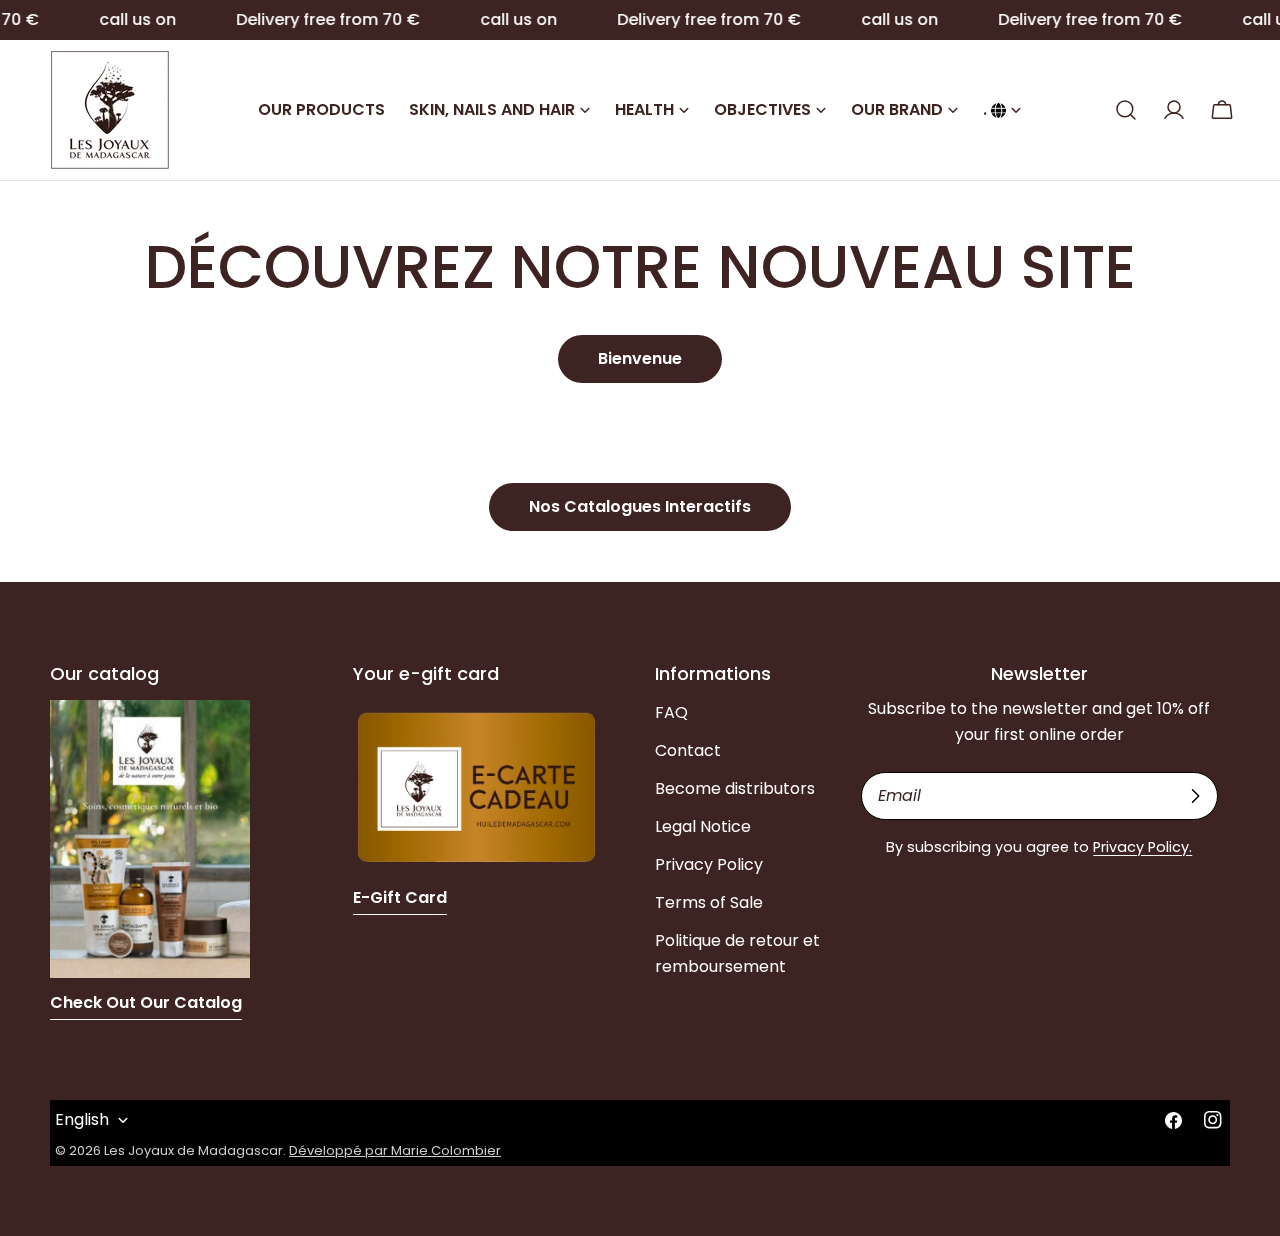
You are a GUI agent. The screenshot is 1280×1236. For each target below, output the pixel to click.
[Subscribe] (1195, 796)
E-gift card (400, 897)
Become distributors (735, 788)
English (82, 1119)
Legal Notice (703, 826)
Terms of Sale (709, 902)
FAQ (671, 712)
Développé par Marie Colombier (395, 1150)
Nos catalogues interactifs (640, 506)
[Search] (1126, 110)
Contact (688, 750)
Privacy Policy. (1142, 847)
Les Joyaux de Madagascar (193, 1150)
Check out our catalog (146, 1002)
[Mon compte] (1174, 110)
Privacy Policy (709, 864)
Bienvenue (640, 358)
